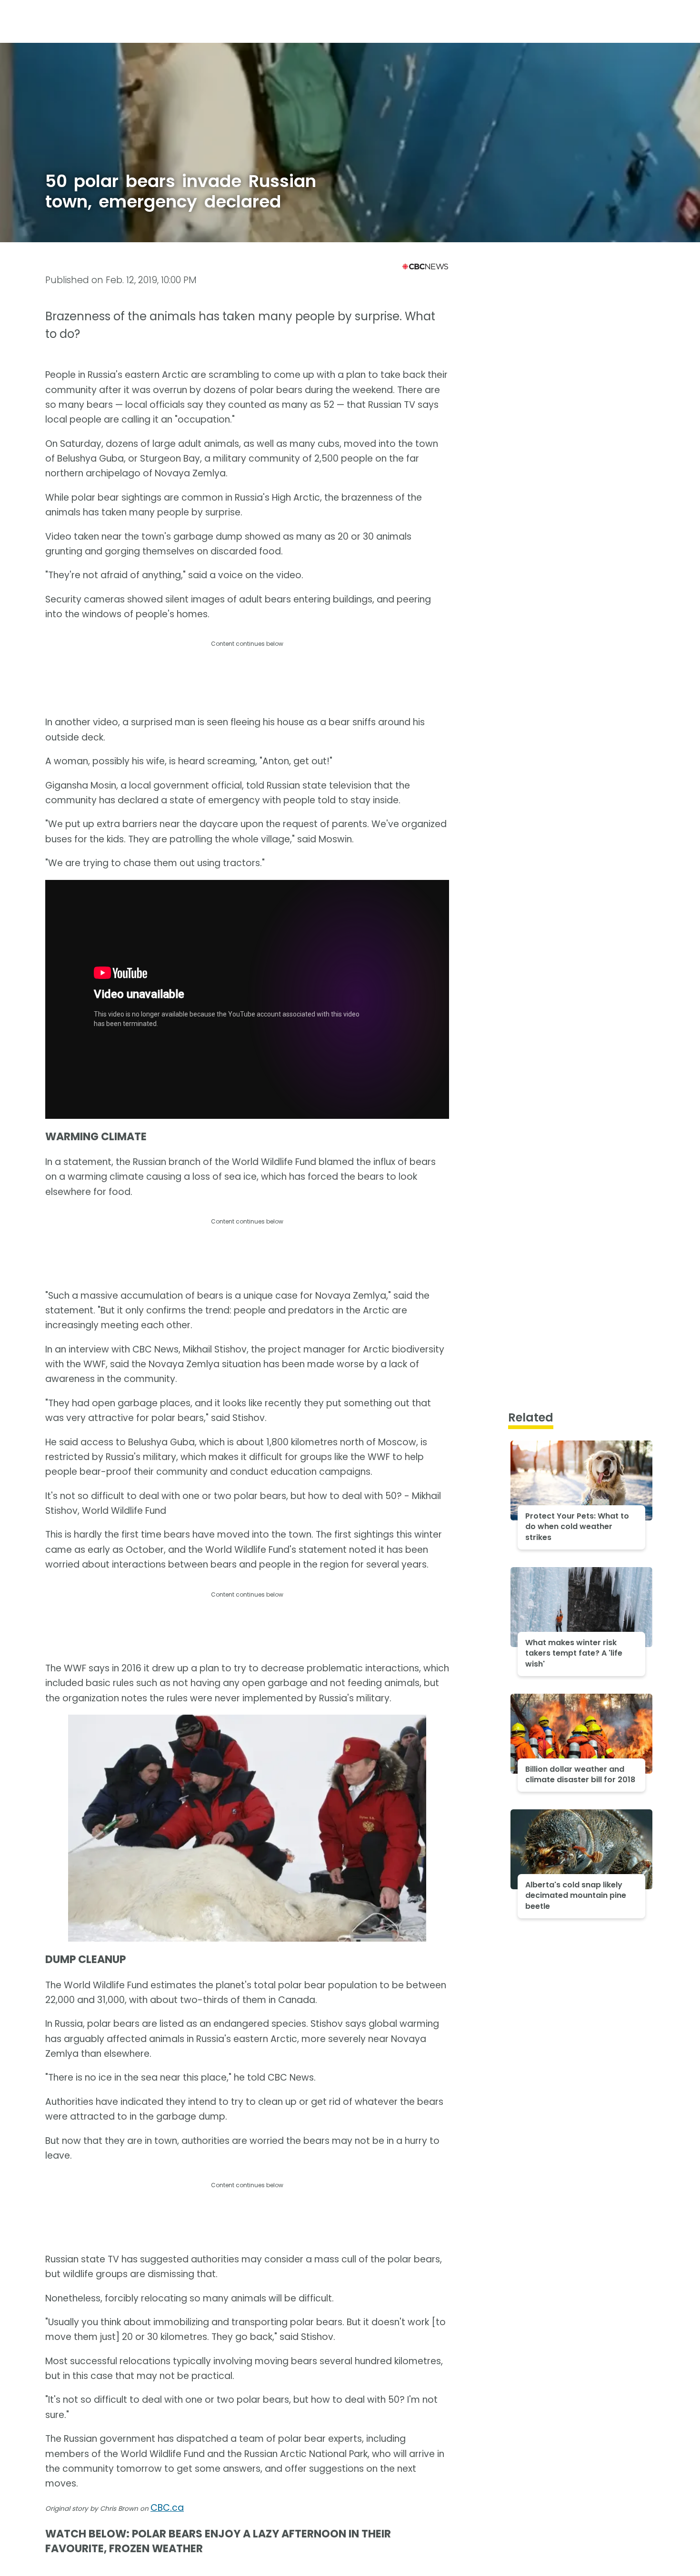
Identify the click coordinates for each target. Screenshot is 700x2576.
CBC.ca (167, 2508)
